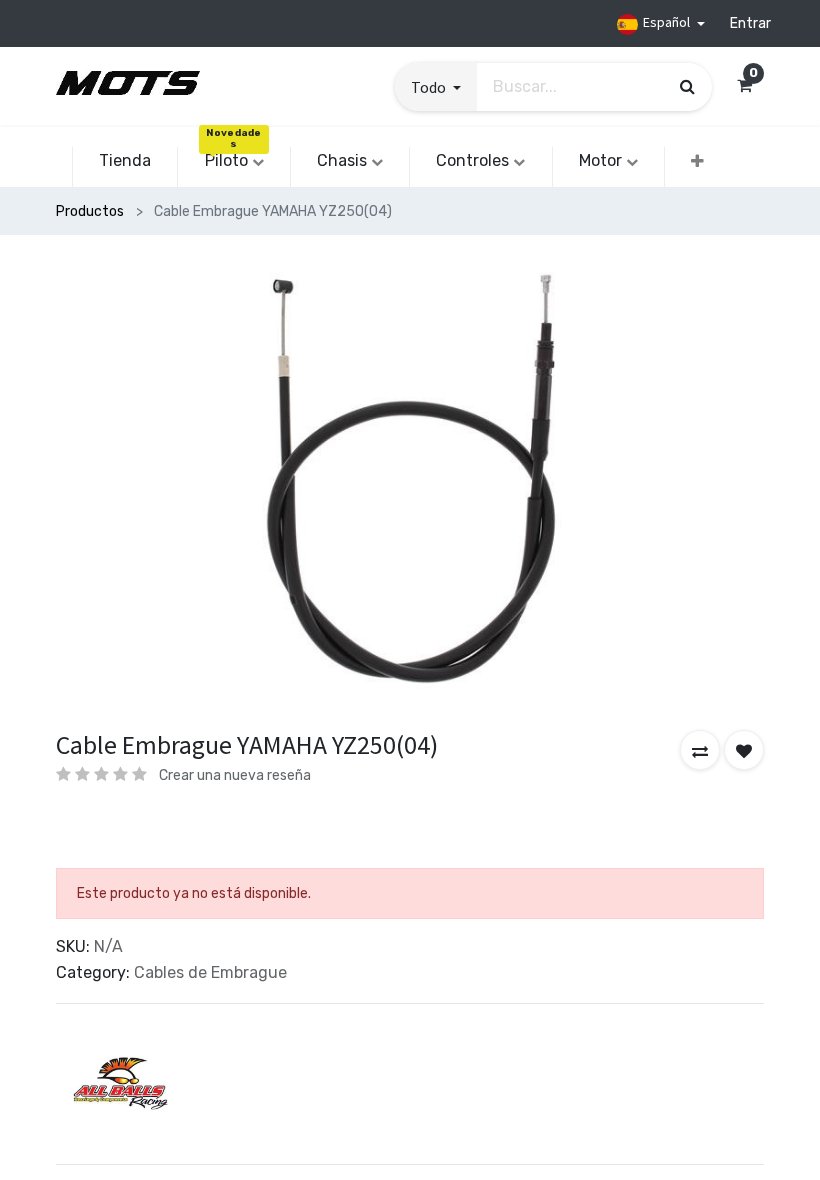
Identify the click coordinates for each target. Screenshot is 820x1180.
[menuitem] (125, 161)
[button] (436, 87)
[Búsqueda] (687, 86)
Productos (90, 211)
